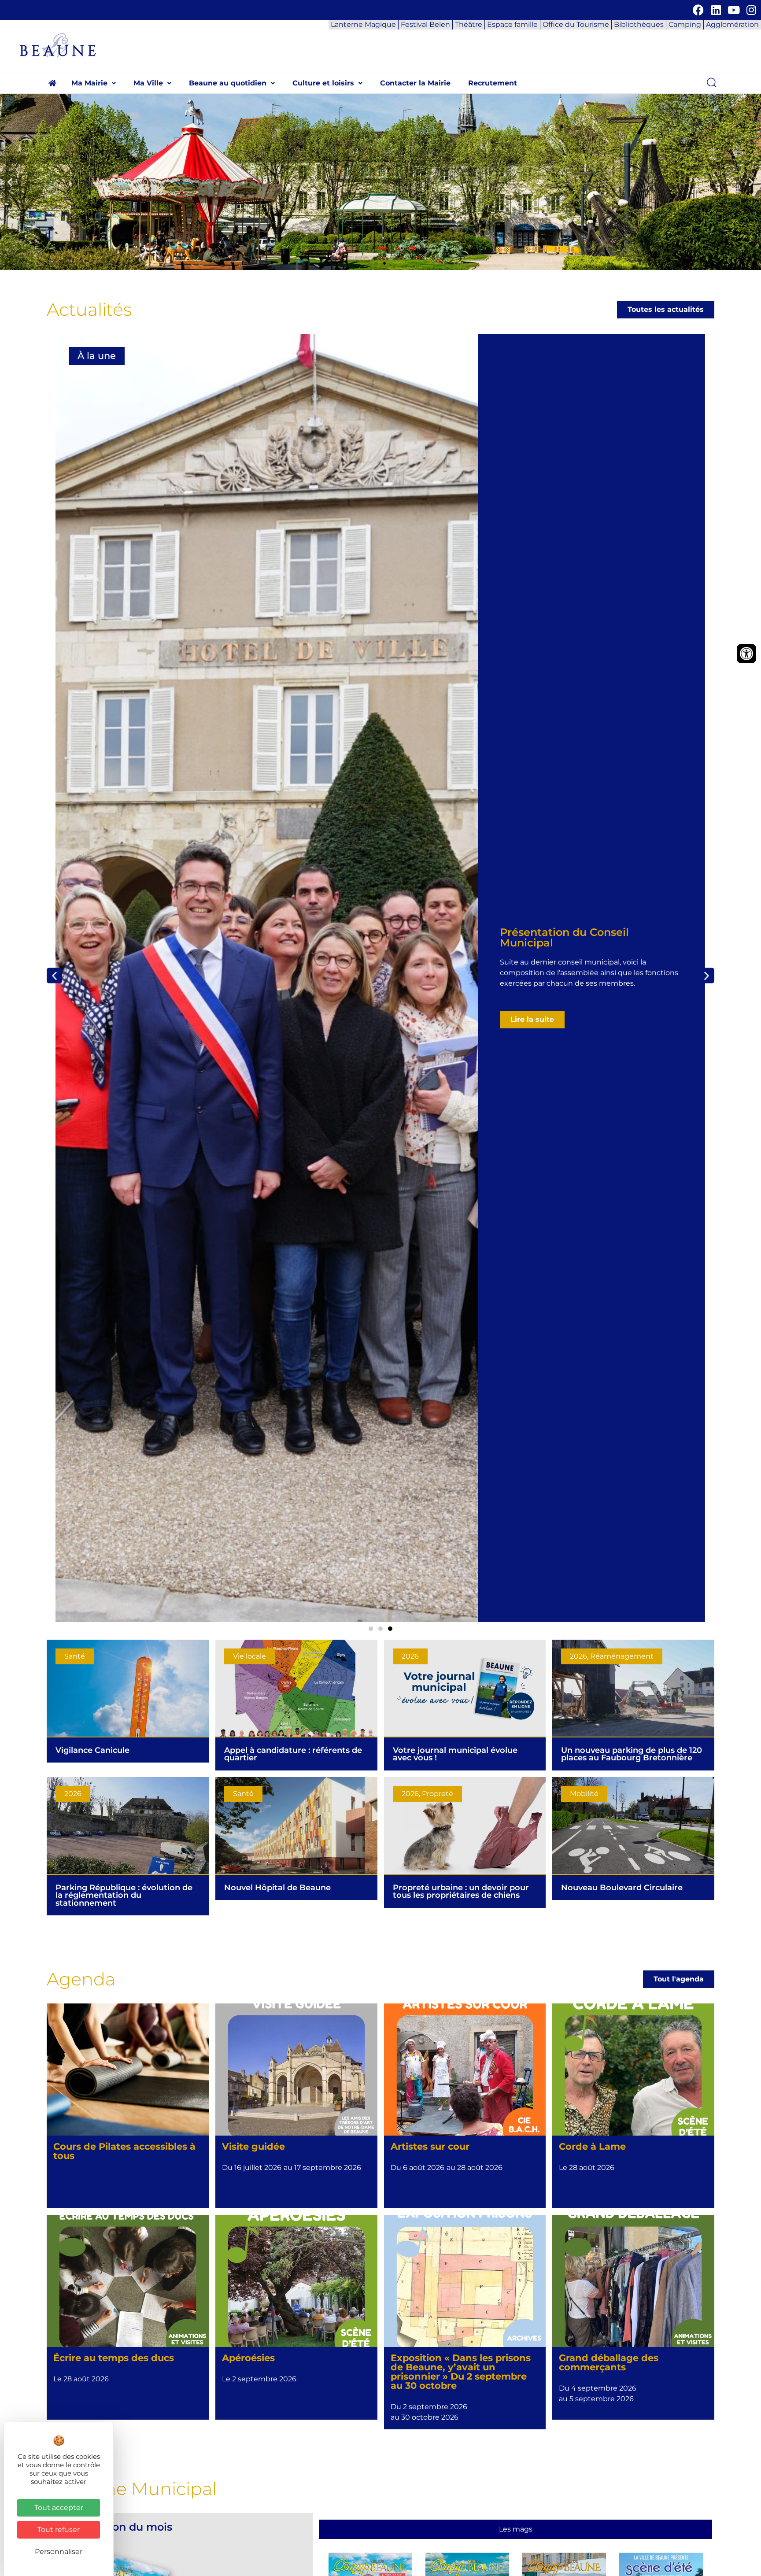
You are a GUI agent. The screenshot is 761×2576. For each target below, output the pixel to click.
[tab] (515, 2529)
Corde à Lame (592, 2146)
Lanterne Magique (363, 24)
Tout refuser (59, 2530)
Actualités (89, 309)
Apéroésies (248, 2358)
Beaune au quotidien (228, 83)
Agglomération (732, 24)
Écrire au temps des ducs (114, 2358)
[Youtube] (733, 10)
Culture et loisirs (323, 83)
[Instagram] (751, 10)
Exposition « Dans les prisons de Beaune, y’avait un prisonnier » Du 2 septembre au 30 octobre (461, 2371)
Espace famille (512, 24)
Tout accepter (59, 2508)
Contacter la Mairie (415, 83)
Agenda (81, 1979)
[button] (94, 83)
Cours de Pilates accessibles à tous (124, 2151)
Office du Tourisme (576, 24)
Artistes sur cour (430, 2146)
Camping (685, 24)
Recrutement (493, 83)
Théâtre (469, 24)
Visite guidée (253, 2146)
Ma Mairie (89, 83)
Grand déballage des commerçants (609, 2362)
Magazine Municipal (129, 2489)
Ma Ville (148, 83)
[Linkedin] (716, 10)
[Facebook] (698, 10)
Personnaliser (59, 2552)
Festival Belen (425, 24)
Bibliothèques (639, 24)
